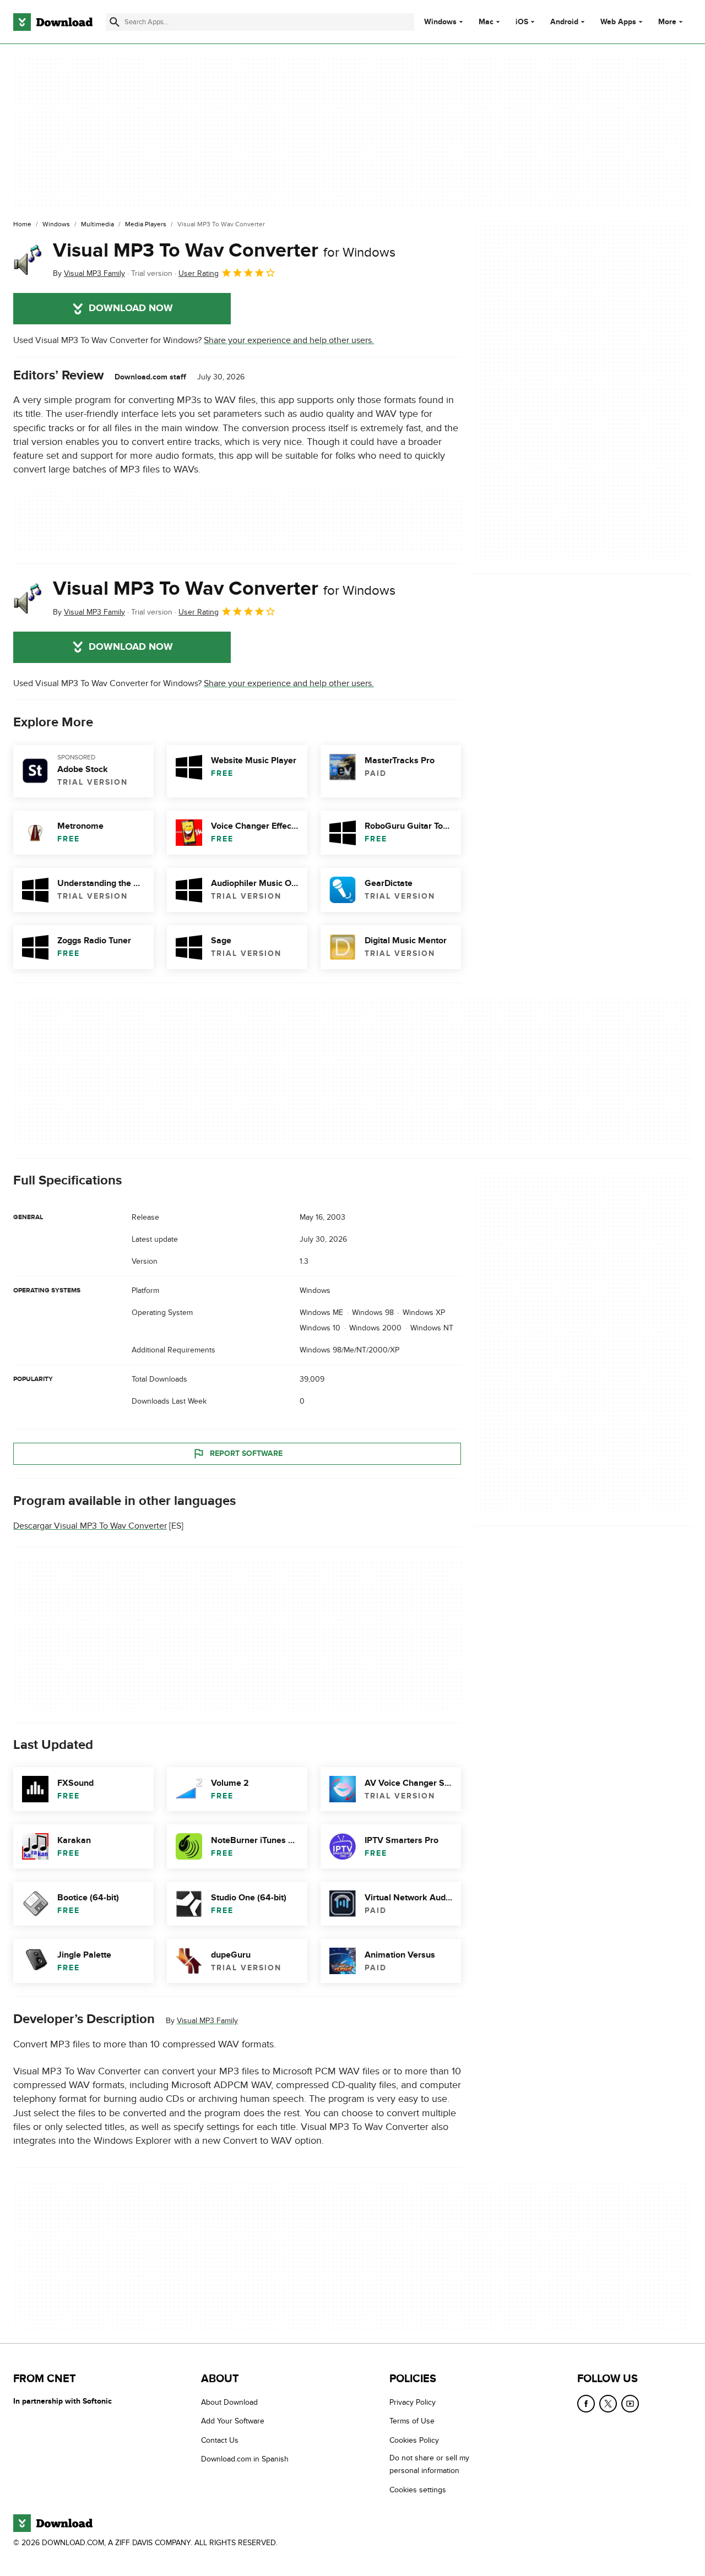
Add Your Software (233, 2421)
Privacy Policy (413, 2402)
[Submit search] (115, 22)
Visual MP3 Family (207, 2021)
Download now (131, 308)
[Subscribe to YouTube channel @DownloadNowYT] (630, 2404)
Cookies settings (418, 2490)
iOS (522, 22)
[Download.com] (53, 22)
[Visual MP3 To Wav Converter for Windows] (29, 259)
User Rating (199, 273)
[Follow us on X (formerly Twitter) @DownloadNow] (608, 2404)
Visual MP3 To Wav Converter (224, 251)
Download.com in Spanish (245, 2459)
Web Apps (618, 22)
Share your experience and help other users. (289, 340)
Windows (440, 22)
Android (564, 22)
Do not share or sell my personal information (429, 2464)
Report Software (246, 1453)
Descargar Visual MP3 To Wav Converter (90, 1526)
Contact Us (220, 2440)
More (667, 22)
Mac (486, 22)
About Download (229, 2402)
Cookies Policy (414, 2440)
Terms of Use (412, 2421)
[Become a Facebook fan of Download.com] (586, 2404)
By (89, 273)
